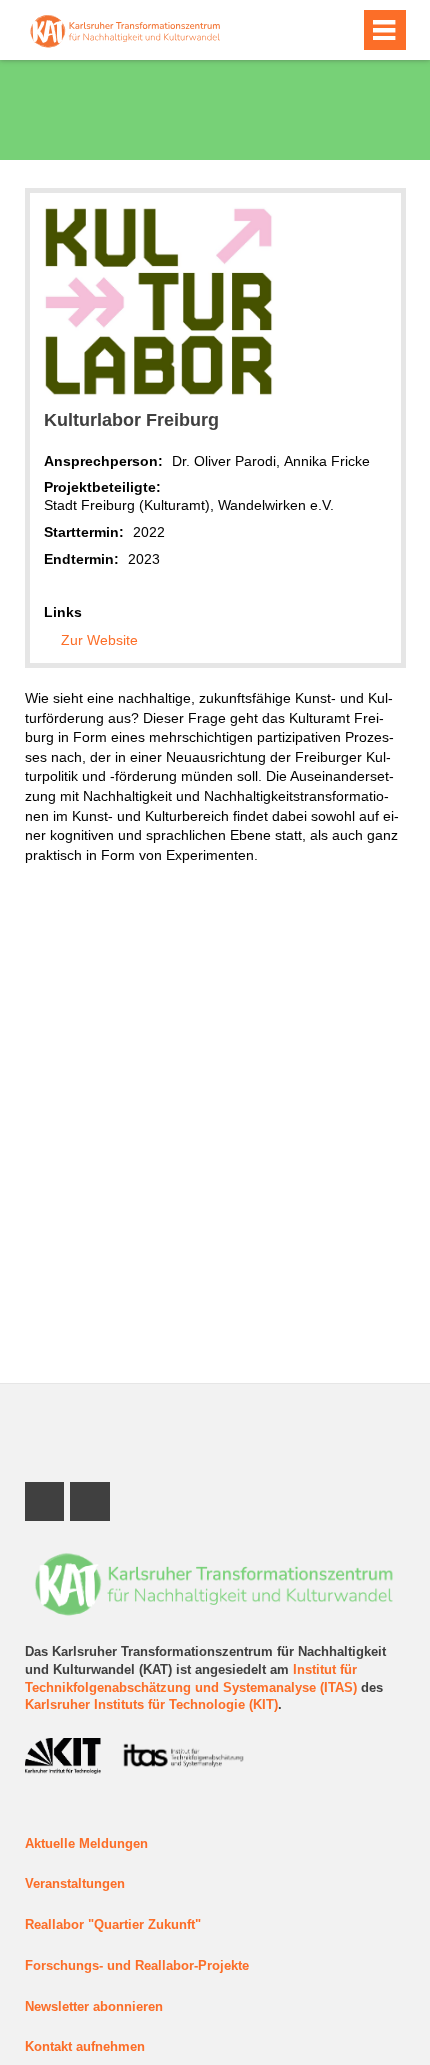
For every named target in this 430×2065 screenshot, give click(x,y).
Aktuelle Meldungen (86, 1844)
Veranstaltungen (75, 1884)
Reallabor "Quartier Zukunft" (113, 1925)
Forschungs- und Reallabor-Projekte (137, 1966)
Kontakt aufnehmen (85, 2047)
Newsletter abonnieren (94, 2007)
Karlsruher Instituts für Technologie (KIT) (151, 1705)
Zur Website (99, 640)
